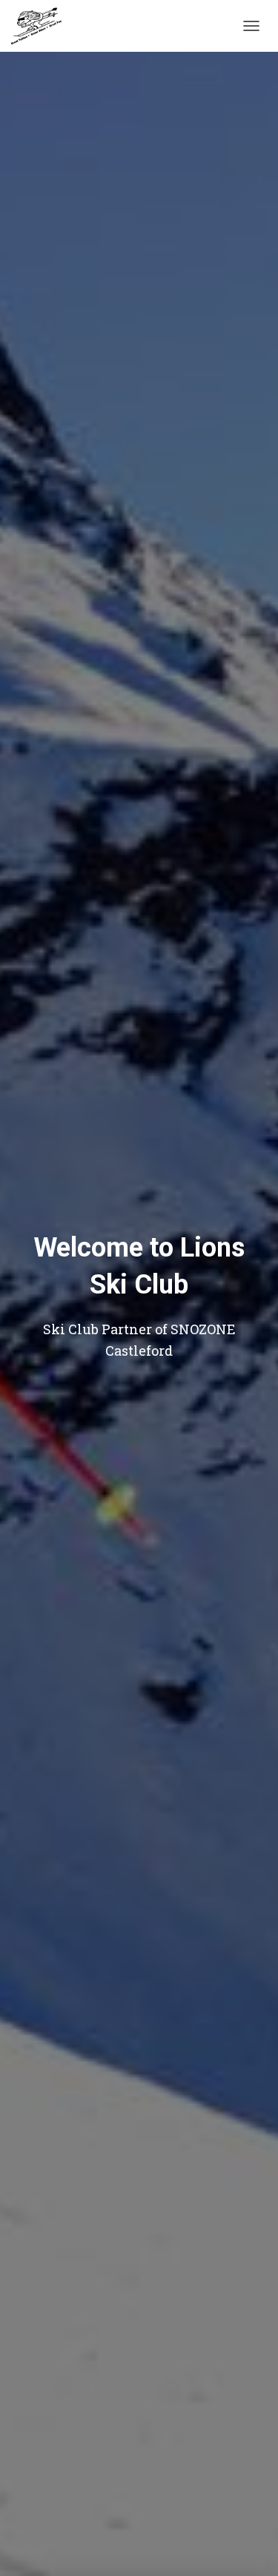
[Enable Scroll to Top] (249, 2546)
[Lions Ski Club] (42, 26)
